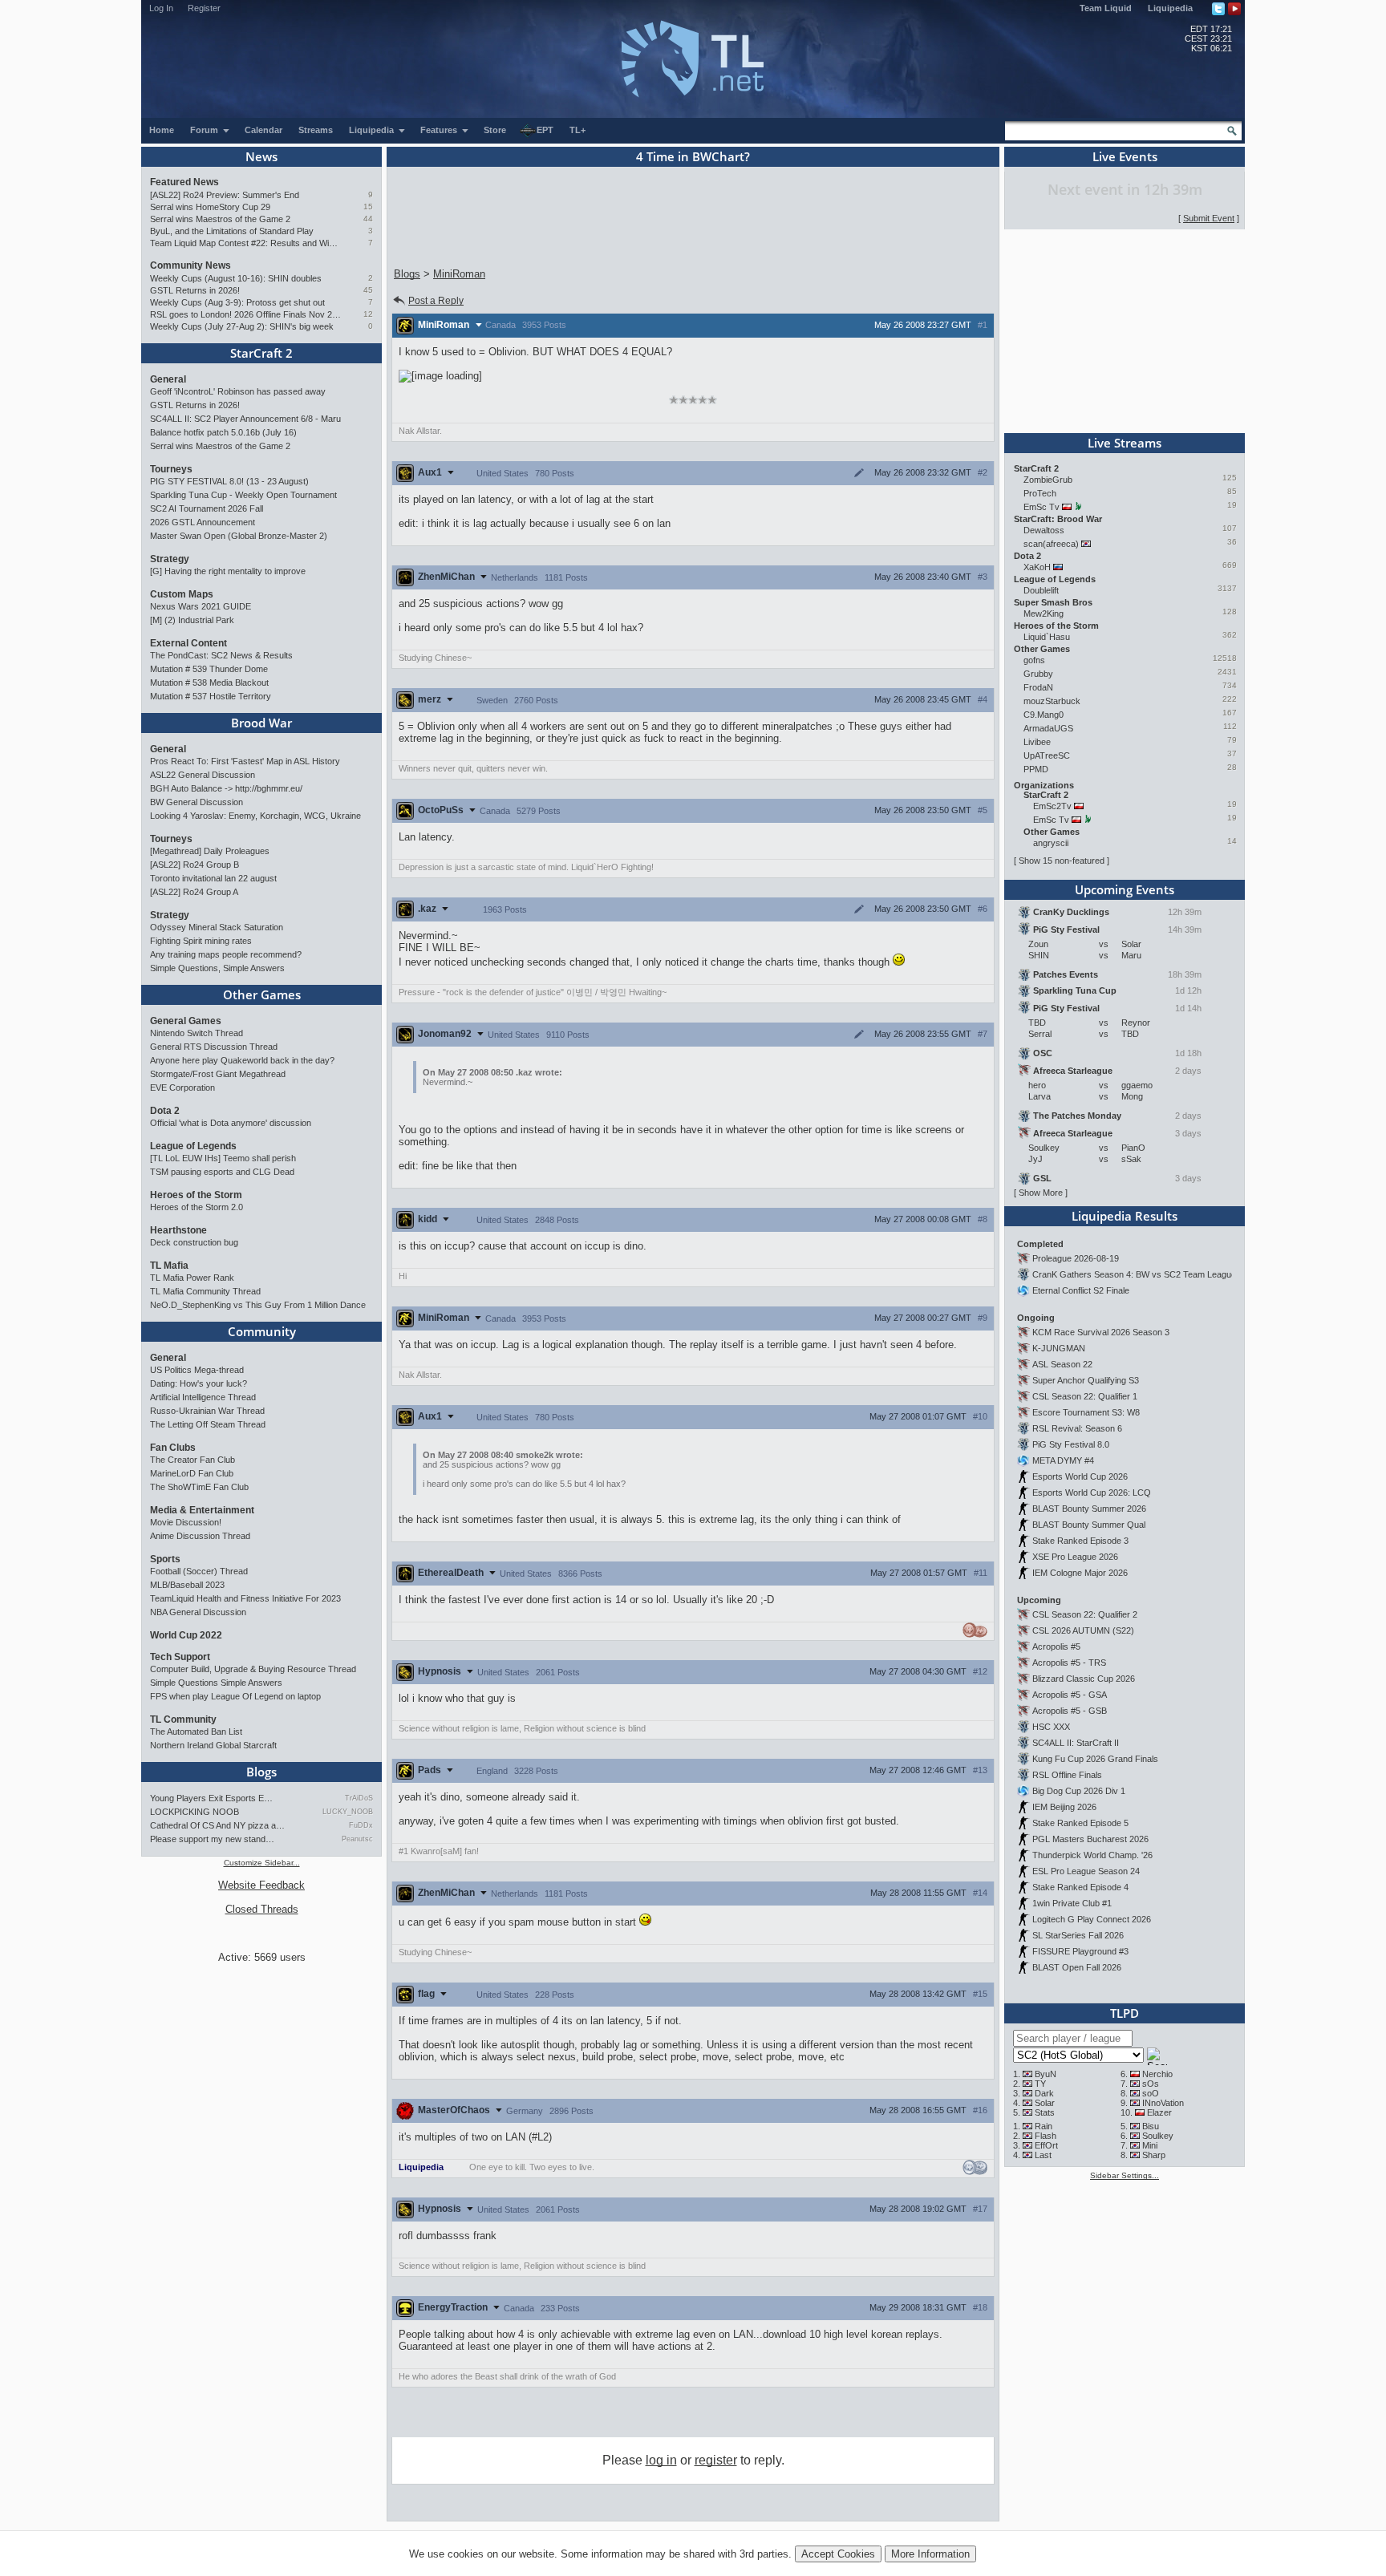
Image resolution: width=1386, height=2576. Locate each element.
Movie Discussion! (186, 1522)
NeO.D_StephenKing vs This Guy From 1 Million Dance (258, 1305)
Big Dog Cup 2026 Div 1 (1079, 1791)
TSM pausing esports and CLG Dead (222, 1172)
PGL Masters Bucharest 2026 (1090, 1839)
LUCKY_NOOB (348, 1812)
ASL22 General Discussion (203, 775)
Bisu (1151, 2126)
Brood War (261, 723)
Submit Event (1209, 218)
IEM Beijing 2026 (1064, 1807)
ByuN (1046, 2074)
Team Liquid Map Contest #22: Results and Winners (246, 243)
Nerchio (1157, 2074)
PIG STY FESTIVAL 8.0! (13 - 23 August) (229, 481)
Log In (161, 8)
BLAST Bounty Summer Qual (1089, 1525)
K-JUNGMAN (1059, 1348)
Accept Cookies (838, 2554)
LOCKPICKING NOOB (195, 1812)
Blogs (261, 1772)
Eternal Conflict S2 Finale (1081, 1290)
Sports (165, 1559)
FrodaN (1038, 687)
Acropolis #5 (1056, 1646)
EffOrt (1046, 2145)
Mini (1150, 2145)
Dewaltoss (1044, 530)
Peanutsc (357, 1839)
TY (1040, 2084)
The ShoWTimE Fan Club (199, 1487)
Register (204, 8)
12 (368, 314)
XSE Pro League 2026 (1075, 1557)
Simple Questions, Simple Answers (217, 968)
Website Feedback (261, 1885)
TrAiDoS (359, 1798)
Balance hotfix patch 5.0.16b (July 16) (223, 432)
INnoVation (1163, 2103)
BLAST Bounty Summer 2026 (1089, 1509)
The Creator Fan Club (192, 1460)
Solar (1045, 2103)
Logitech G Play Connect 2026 (1092, 1919)
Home (162, 130)
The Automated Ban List (196, 1732)
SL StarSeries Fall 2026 (1078, 1935)
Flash (1046, 2136)
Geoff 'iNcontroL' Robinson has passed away (238, 391)
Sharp (1154, 2155)
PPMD (1036, 769)
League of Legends (193, 1146)
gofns (1034, 660)
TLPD (1125, 2013)
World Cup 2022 (186, 1635)
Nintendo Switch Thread (197, 1033)
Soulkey (1158, 2136)
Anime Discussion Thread (200, 1536)
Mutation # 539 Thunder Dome (209, 669)
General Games (186, 1021)
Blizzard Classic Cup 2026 (1084, 1679)
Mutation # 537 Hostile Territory (211, 696)
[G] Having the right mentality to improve (228, 571)
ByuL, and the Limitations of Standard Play (232, 231)
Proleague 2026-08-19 (1076, 1258)
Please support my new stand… (212, 1839)
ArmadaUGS (1048, 728)
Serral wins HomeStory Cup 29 (210, 207)
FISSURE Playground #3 (1080, 1951)
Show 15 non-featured (1062, 861)
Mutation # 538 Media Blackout (209, 682)
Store (495, 130)
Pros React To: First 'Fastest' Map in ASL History (245, 761)
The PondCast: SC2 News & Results (221, 655)
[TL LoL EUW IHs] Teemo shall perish (223, 1158)
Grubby (1038, 674)
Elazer (1159, 2112)
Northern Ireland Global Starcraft (213, 1745)
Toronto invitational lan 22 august (213, 878)
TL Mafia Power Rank (192, 1278)
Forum (205, 130)
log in (661, 2460)
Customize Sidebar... (262, 1863)
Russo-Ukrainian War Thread (207, 1411)
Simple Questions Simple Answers (216, 1683)
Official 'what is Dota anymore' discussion (231, 1123)
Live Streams (1125, 443)
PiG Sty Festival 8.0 (1071, 1444)
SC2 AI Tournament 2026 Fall (207, 508)
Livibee (1037, 742)
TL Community (183, 1719)
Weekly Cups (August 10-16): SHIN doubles (236, 278)
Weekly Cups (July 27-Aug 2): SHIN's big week (242, 326)
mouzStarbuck (1052, 701)
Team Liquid (1106, 8)
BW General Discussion (197, 802)
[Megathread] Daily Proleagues (210, 851)
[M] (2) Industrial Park (192, 620)
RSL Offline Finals (1067, 1775)
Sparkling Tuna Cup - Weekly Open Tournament (243, 495)
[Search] (1232, 131)
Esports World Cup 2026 (1080, 1476)
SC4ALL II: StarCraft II (1076, 1743)
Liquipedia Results (1125, 1216)
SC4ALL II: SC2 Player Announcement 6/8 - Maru (245, 419)
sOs (1151, 2084)
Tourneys (171, 469)
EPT (545, 130)
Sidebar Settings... (1125, 2175)
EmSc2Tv (1052, 806)
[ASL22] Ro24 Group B (195, 865)
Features (440, 130)
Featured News (184, 182)
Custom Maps (182, 594)
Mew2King (1044, 614)
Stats (1045, 2112)
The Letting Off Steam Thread (208, 1424)
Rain (1044, 2126)
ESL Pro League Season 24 (1086, 1871)
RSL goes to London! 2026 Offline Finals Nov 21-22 (246, 314)
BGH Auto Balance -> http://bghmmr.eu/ (226, 788)
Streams (316, 130)
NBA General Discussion (198, 1612)
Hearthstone (178, 1230)
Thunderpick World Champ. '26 (1092, 1855)
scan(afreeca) (1051, 544)
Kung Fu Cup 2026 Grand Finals (1095, 1759)
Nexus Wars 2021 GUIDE (201, 606)
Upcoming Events (1125, 889)
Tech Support (180, 1657)
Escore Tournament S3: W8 (1086, 1412)
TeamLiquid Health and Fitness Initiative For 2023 (245, 1598)
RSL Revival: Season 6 (1077, 1428)
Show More (1041, 1193)
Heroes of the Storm (196, 1195)
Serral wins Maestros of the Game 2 (220, 219)
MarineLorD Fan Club (192, 1473)
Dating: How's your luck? (199, 1383)
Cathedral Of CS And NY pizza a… (217, 1825)
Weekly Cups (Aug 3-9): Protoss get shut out (237, 302)
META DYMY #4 (1063, 1460)
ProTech (1040, 493)
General (168, 379)
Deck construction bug (194, 1242)
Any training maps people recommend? (226, 954)
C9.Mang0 (1044, 715)
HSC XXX (1051, 1727)
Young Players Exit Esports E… (211, 1798)
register (716, 2460)
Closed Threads (262, 1909)
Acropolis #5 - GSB (1070, 1711)
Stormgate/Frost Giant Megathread (218, 1074)
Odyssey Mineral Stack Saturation (217, 927)
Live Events (1125, 156)
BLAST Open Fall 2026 (1077, 1967)
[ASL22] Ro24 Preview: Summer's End (225, 195)
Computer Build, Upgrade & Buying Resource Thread (253, 1669)
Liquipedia (1170, 8)
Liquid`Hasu (1047, 637)
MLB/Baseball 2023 (187, 1585)
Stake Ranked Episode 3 (1080, 1541)
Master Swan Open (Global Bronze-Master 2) (239, 536)
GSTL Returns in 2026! (195, 290)
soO (1151, 2093)
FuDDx (361, 1825)
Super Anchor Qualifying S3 (1086, 1380)
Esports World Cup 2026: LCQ (1092, 1493)
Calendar (263, 130)
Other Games (262, 994)
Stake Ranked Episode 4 (1080, 1887)
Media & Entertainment (202, 1510)
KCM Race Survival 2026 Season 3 (1101, 1332)
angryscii (1051, 843)
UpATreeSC (1047, 755)
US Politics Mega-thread (197, 1370)
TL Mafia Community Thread (205, 1291)
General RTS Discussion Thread (214, 1047)
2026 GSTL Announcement (203, 522)
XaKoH (1037, 567)
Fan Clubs (173, 1448)
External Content (188, 643)
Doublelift (1041, 590)
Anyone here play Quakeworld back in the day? (242, 1060)
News (261, 156)
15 (368, 207)
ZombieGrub (1048, 480)
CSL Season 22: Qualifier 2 (1085, 1614)
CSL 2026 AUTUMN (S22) (1083, 1630)
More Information (930, 2554)
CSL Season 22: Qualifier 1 (1085, 1396)
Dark (1044, 2093)
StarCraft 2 (261, 353)
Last (1043, 2155)
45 (368, 290)
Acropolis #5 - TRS (1069, 1663)
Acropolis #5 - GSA (1070, 1695)
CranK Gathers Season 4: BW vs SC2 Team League (1134, 1274)
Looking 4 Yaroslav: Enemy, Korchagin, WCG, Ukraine (255, 816)
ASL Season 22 (1062, 1364)
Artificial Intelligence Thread (203, 1397)
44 (368, 219)
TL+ (577, 130)
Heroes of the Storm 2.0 (197, 1207)
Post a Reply (436, 301)
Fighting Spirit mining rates (201, 941)
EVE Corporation (182, 1088)
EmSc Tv (1042, 507)
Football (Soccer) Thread (199, 1571)
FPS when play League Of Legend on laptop (235, 1696)
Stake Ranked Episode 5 (1080, 1823)
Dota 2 (165, 1111)
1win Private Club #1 (1072, 1903)
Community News (190, 265)
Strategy (170, 559)
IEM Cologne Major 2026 (1080, 1573)
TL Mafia (169, 1266)
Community (262, 1331)
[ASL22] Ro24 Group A (194, 892)
